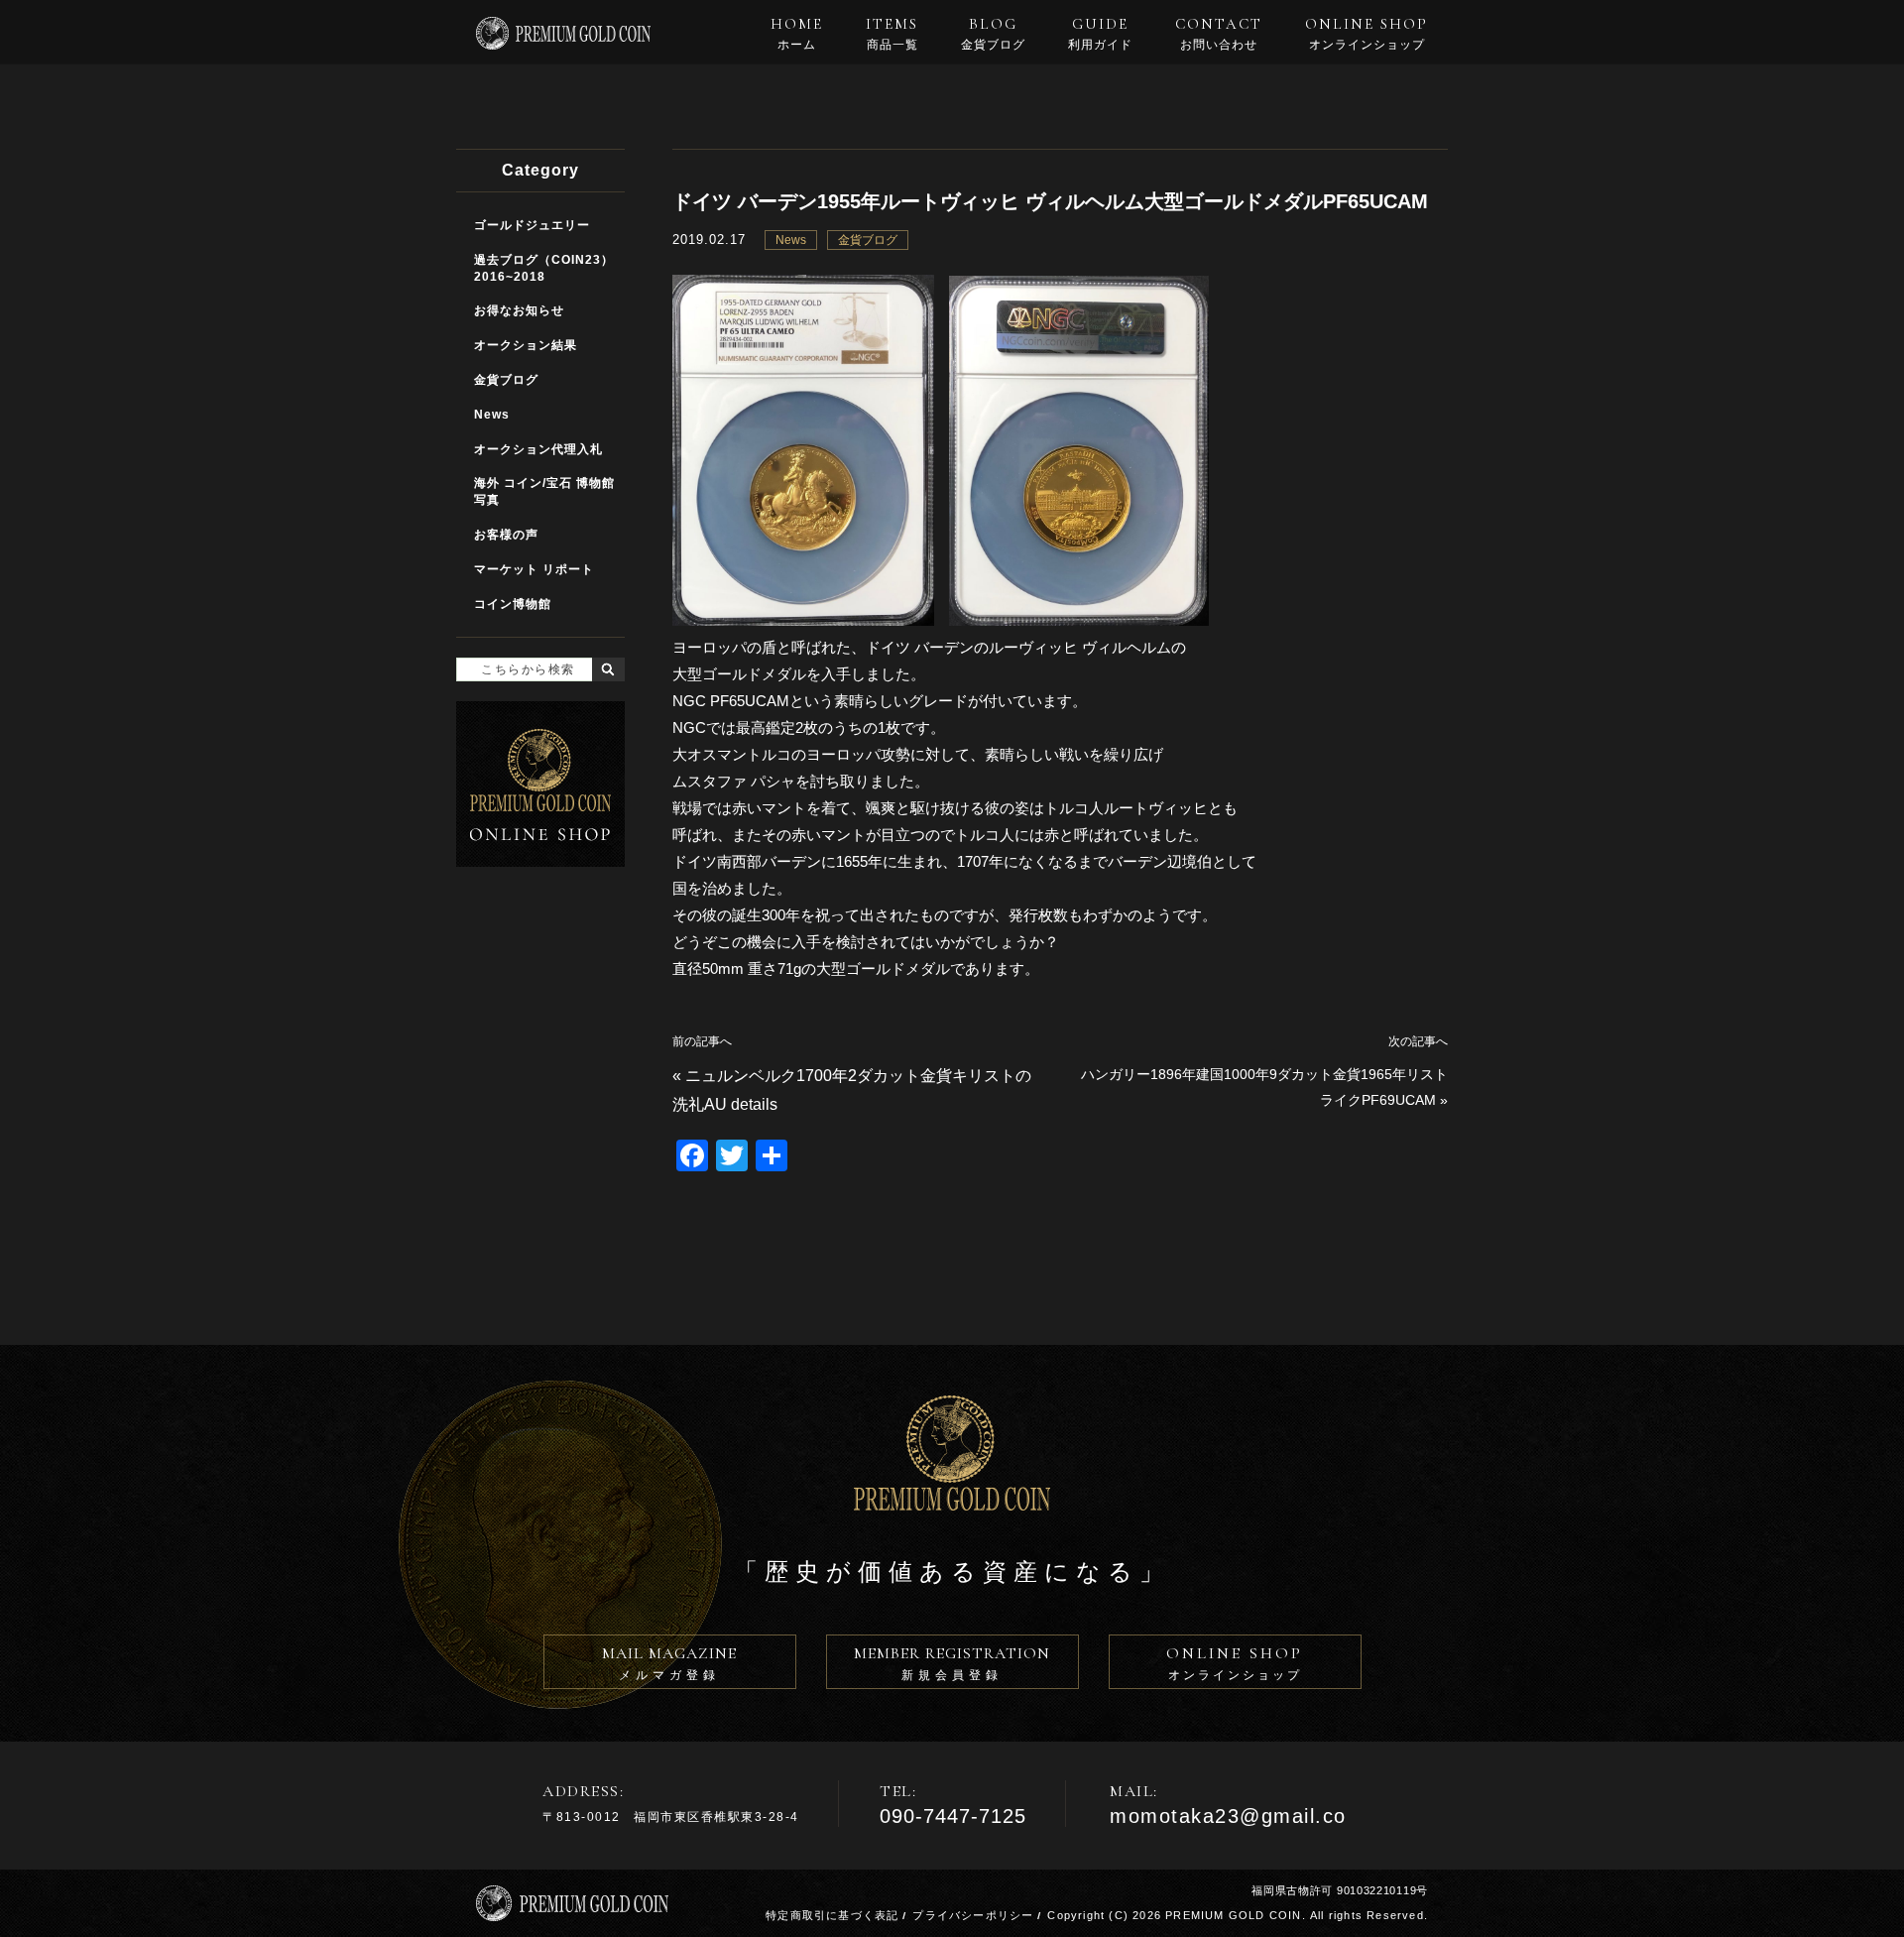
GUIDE (1100, 34)
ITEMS (892, 34)
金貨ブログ (868, 240)
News (791, 240)
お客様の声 (506, 535)
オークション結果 (526, 345)
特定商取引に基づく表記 (832, 1915)
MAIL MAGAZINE (669, 1663)
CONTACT (1219, 34)
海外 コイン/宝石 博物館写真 (544, 491)
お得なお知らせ (519, 310)
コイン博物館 (513, 604)
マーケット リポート (534, 569)
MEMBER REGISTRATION (952, 1663)
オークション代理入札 (538, 449)
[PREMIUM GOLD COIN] (563, 41)
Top (1875, 1909)
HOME (797, 34)
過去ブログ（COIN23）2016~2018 (544, 268)
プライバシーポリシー (973, 1915)
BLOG (993, 34)
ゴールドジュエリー (532, 225)
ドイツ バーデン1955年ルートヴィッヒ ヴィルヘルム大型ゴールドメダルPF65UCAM (1050, 201)
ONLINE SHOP (1367, 34)
